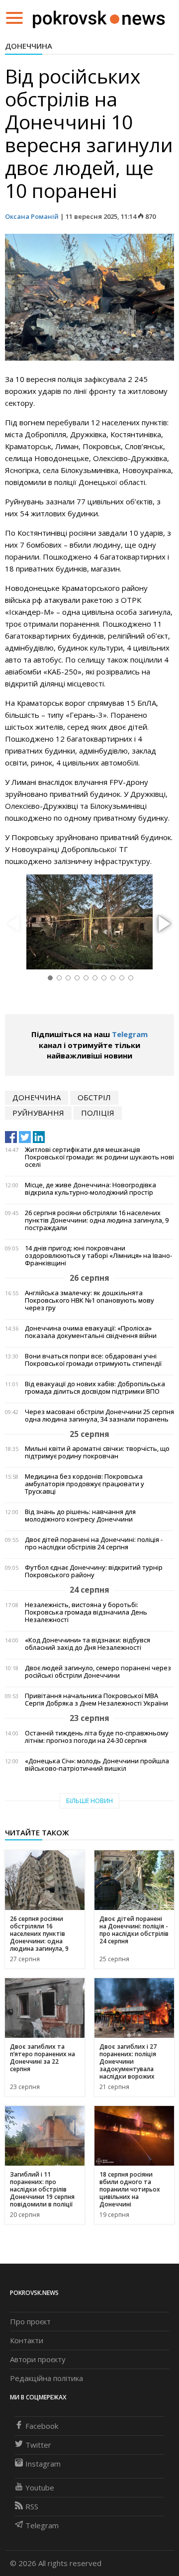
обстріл (94, 1097)
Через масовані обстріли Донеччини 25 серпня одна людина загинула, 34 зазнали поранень (99, 1416)
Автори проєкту (38, 2359)
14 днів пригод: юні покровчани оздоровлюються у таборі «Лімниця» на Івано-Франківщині (98, 1256)
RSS (32, 2506)
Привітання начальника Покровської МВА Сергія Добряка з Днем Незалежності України (96, 1700)
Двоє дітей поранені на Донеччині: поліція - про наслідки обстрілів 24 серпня (94, 1543)
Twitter (38, 2445)
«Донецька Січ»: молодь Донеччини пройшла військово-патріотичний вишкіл (97, 1765)
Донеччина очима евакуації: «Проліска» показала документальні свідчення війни (91, 1332)
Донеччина (29, 46)
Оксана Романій (32, 216)
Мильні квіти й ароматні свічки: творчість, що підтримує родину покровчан (97, 1452)
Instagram (43, 2464)
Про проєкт (30, 2321)
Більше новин (89, 1801)
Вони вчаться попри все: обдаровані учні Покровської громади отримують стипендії (93, 1360)
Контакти (27, 2340)
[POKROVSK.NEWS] (99, 17)
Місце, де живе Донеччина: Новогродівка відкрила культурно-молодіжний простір (90, 1189)
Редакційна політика (46, 2378)
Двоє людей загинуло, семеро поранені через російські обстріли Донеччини (98, 1672)
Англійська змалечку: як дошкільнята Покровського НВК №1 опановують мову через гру (89, 1300)
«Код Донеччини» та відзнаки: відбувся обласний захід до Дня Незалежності (88, 1644)
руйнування (38, 1113)
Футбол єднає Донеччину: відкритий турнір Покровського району (94, 1571)
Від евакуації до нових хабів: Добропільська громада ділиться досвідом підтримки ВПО (95, 1388)
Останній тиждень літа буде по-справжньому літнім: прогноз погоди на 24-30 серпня (97, 1737)
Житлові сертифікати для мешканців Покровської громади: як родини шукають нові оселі (99, 1157)
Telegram (130, 1034)
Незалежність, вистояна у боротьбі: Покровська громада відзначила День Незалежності (86, 1612)
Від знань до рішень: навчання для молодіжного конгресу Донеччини (80, 1516)
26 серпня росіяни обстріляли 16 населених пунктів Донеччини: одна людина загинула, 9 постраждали (97, 1220)
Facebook (42, 2426)
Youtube (40, 2487)
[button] (163, 924)
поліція (98, 1113)
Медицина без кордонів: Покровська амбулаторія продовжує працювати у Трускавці (85, 1484)
